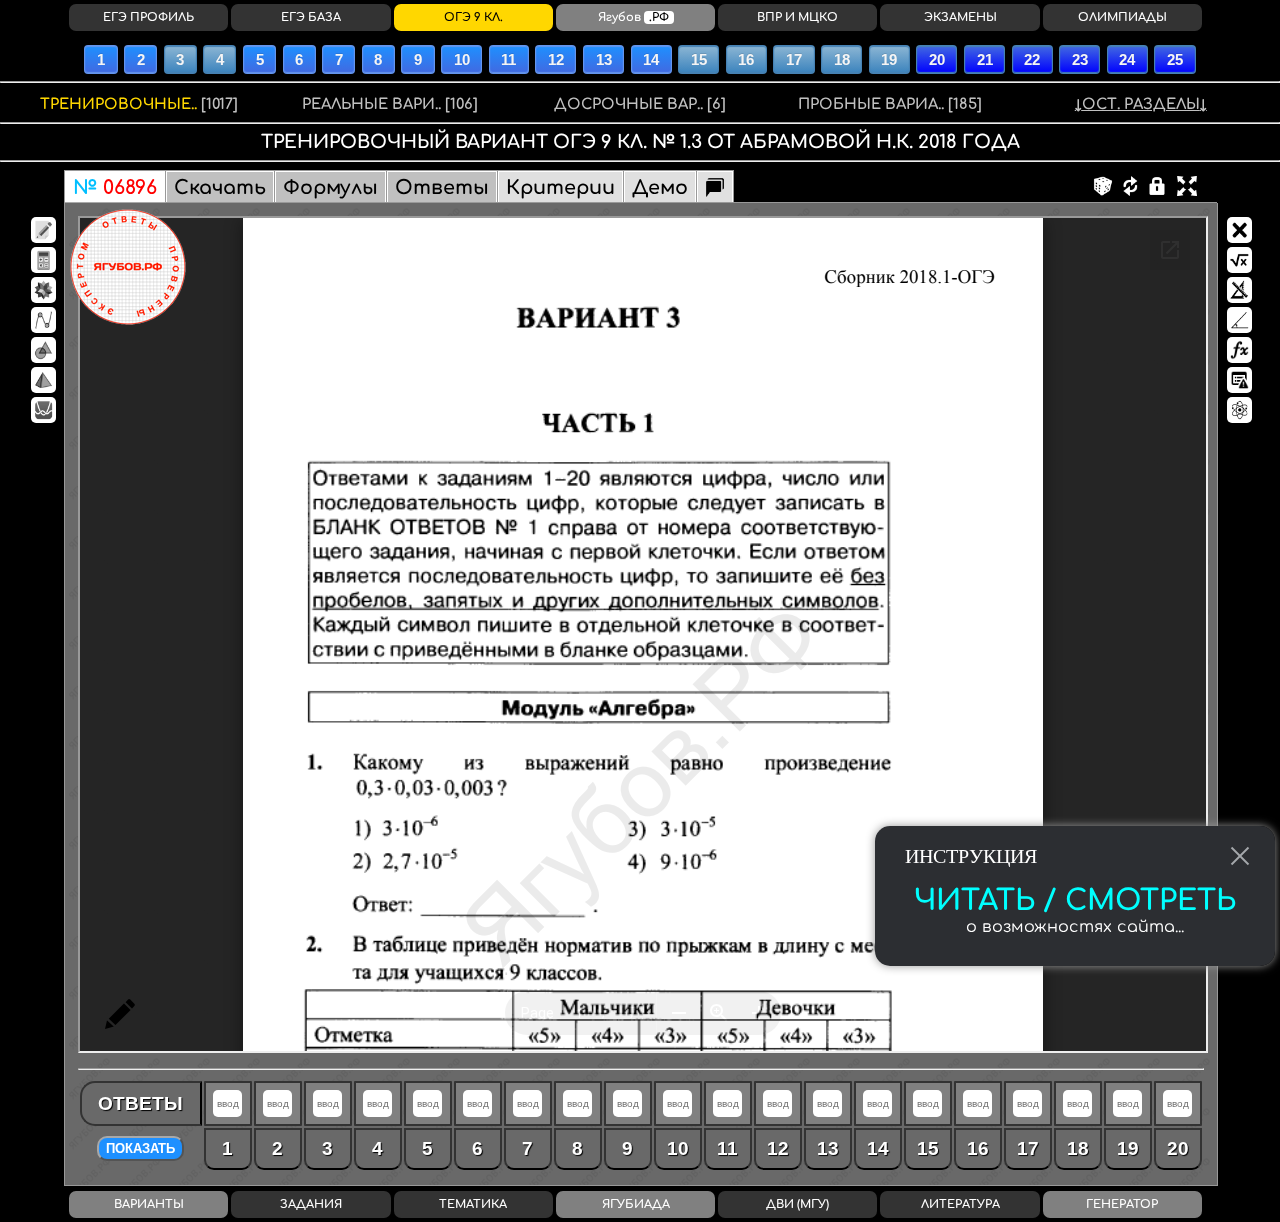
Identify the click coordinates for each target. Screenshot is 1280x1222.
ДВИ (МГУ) (797, 1204)
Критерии (560, 187)
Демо (660, 187)
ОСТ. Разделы (1141, 104)
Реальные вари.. (390, 104)
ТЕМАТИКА (473, 1204)
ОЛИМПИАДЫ (1122, 17)
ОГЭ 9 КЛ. (473, 17)
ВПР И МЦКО (797, 17)
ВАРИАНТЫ (149, 1204)
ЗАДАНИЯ (311, 1204)
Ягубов (633, 17)
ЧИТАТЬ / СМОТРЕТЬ (1075, 901)
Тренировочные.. (139, 104)
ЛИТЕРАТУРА (960, 1204)
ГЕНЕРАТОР (1122, 1204)
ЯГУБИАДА (636, 1204)
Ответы (442, 187)
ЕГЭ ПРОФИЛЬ (148, 17)
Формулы (330, 187)
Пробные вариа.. (890, 104)
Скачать (220, 187)
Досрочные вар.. (640, 104)
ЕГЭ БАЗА (311, 17)
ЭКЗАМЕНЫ (960, 17)
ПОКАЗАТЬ (140, 1148)
